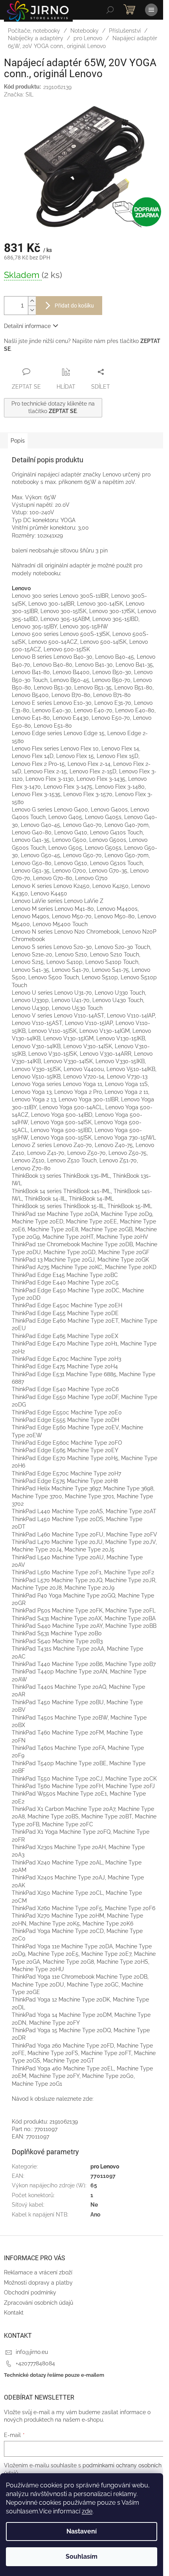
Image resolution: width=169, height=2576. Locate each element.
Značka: (19, 95)
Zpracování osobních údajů (39, 2303)
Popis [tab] (18, 441)
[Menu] (151, 10)
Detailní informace (27, 326)
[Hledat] (110, 10)
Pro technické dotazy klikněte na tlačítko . (53, 407)
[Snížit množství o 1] (32, 310)
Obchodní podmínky (30, 2292)
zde (87, 2511)
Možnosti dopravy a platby (38, 2283)
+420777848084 (35, 2363)
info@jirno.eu (32, 2352)
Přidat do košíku (74, 306)
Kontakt (14, 2313)
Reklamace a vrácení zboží (38, 2272)
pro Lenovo (105, 2166)
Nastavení (82, 2531)
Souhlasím (82, 2557)
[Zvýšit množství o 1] (32, 301)
